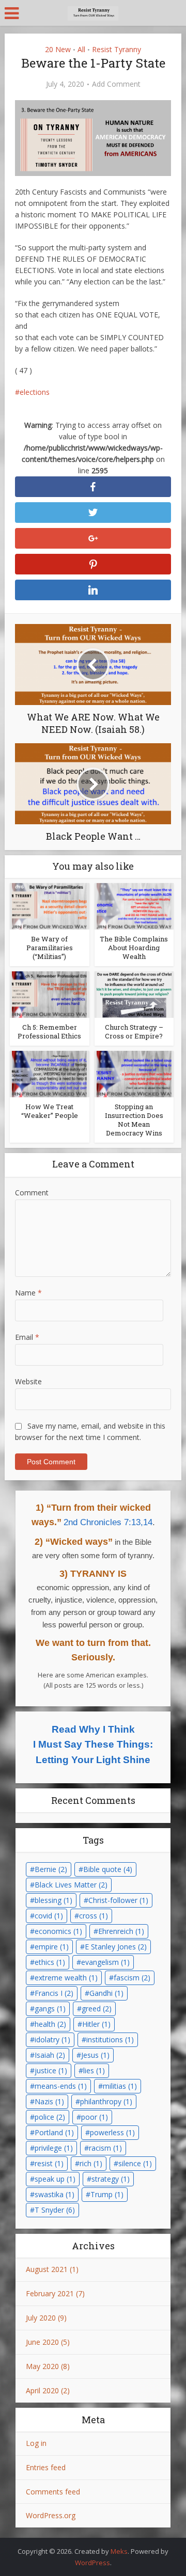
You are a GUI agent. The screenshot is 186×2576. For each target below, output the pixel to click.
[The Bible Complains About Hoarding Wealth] (134, 906)
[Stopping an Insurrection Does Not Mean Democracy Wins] (134, 1073)
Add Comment (116, 84)
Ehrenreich (121, 1931)
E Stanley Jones (116, 1947)
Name (28, 1293)
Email (27, 1337)
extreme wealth (66, 1978)
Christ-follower (118, 1900)
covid (49, 1916)
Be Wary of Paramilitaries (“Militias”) (50, 948)
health (50, 2024)
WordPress (92, 2563)
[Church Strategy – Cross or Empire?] (134, 994)
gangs (50, 2009)
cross (94, 1916)
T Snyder (55, 2210)
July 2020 (41, 2318)
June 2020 (42, 2342)
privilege (54, 2148)
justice (51, 2070)
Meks (119, 2551)
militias (120, 2086)
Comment (32, 1193)
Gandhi (106, 1993)
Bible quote (108, 1869)
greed (97, 2009)
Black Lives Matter (71, 1885)
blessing (53, 1900)
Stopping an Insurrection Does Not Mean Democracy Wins (134, 1120)
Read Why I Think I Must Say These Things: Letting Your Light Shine (93, 1745)
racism (105, 2148)
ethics (50, 1962)
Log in (36, 2443)
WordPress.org (51, 2515)
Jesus (95, 2055)
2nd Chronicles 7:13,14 (108, 1522)
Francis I (54, 1993)
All (81, 49)
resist (49, 2163)
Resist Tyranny (117, 49)
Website (28, 1381)
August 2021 (47, 2269)
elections (35, 392)
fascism (132, 1978)
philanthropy (106, 2101)
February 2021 (50, 2293)
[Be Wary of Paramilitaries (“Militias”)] (49, 906)
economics (58, 1931)
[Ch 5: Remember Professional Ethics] (49, 994)
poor (95, 2117)
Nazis (49, 2101)
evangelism (105, 1962)
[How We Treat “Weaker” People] (49, 1073)
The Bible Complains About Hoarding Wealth (134, 948)
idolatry (52, 2039)
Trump (107, 2194)
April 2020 (42, 2390)
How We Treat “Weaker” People (50, 1111)
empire (52, 1947)
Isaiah (50, 2055)
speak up (55, 2179)
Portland (54, 2132)
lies (94, 2070)
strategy (111, 2179)
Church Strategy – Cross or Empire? (134, 1031)
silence (135, 2163)
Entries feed (46, 2467)
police (50, 2117)
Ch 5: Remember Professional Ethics (49, 1031)
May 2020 (42, 2366)
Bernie (51, 1869)
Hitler (96, 2024)
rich (91, 2163)
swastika (55, 2194)
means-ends (61, 2086)
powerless (112, 2132)
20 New (58, 49)
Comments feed (53, 2492)
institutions (110, 2039)
